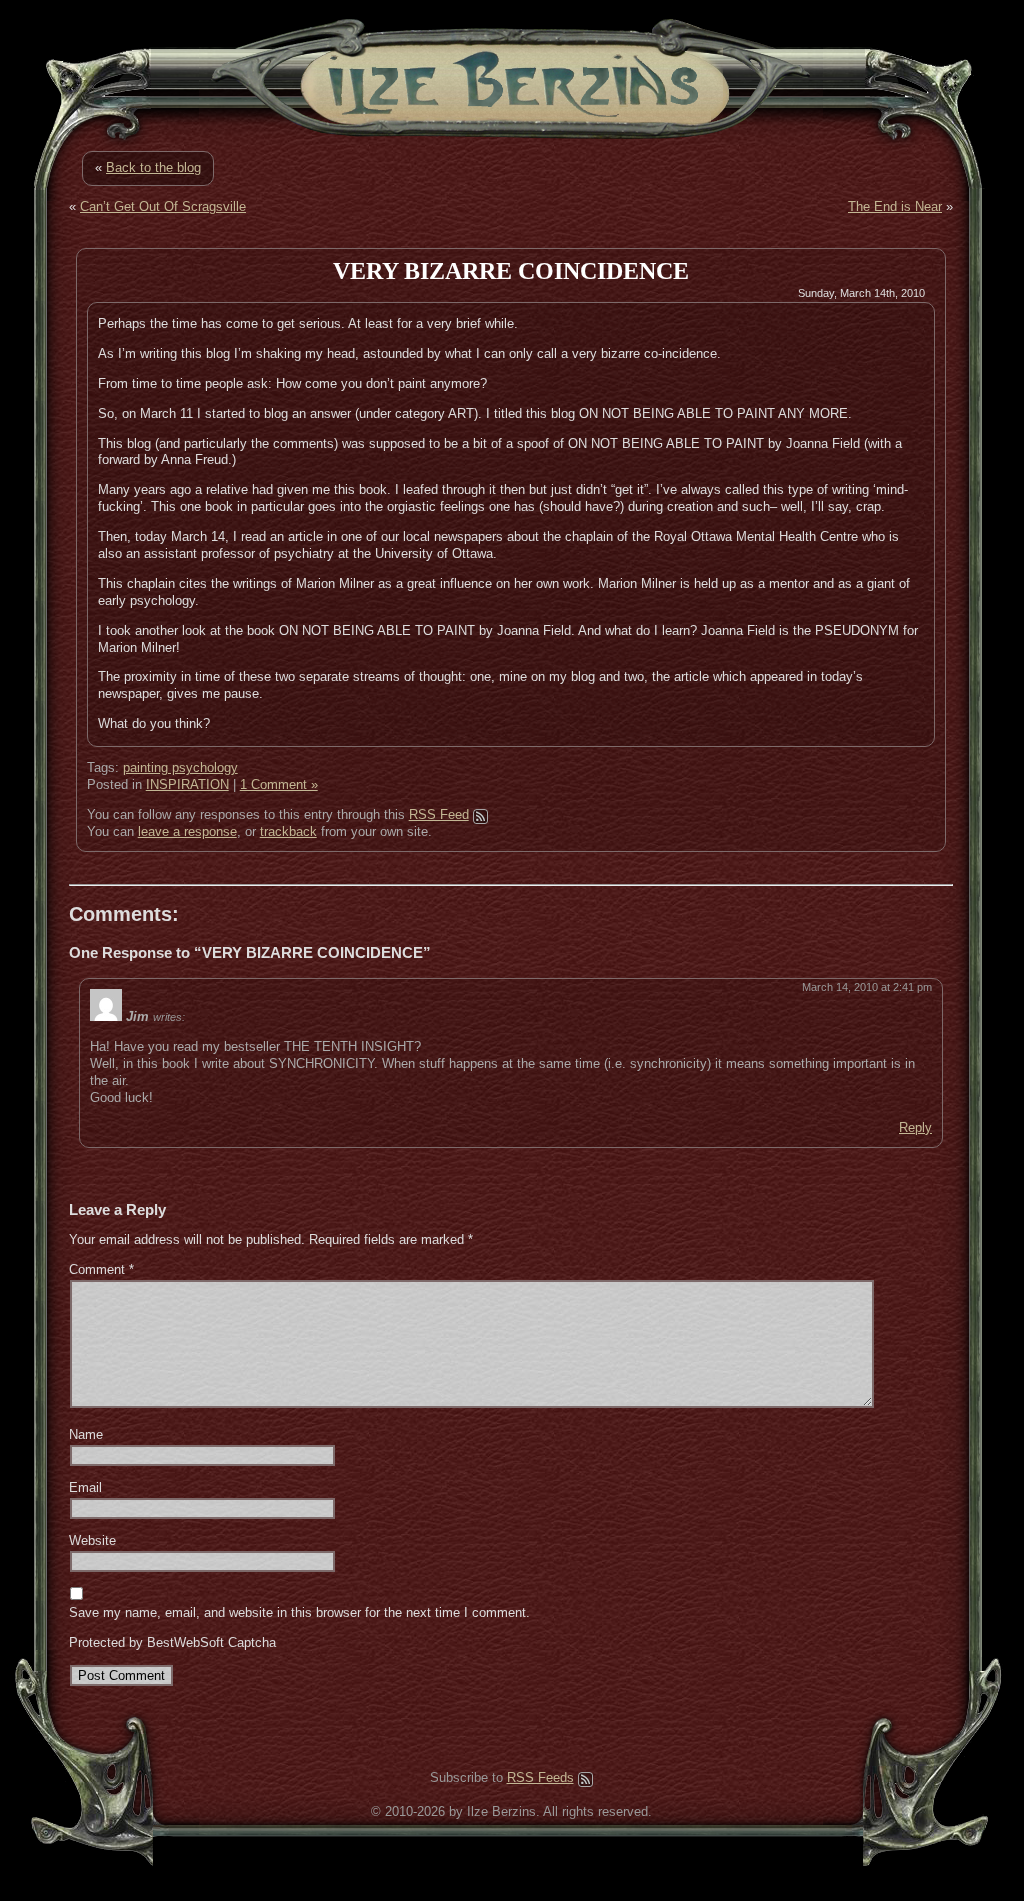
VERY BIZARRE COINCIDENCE (511, 271)
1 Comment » (279, 784)
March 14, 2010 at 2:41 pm (867, 987)
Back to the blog (153, 167)
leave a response (187, 831)
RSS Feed (439, 814)
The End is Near (895, 206)
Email (85, 1487)
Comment (101, 1269)
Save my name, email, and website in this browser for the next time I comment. (299, 1612)
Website (92, 1540)
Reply (915, 1127)
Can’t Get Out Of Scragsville (163, 206)
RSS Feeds (540, 1777)
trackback (288, 831)
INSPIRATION (187, 784)
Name (86, 1434)
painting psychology (180, 767)
